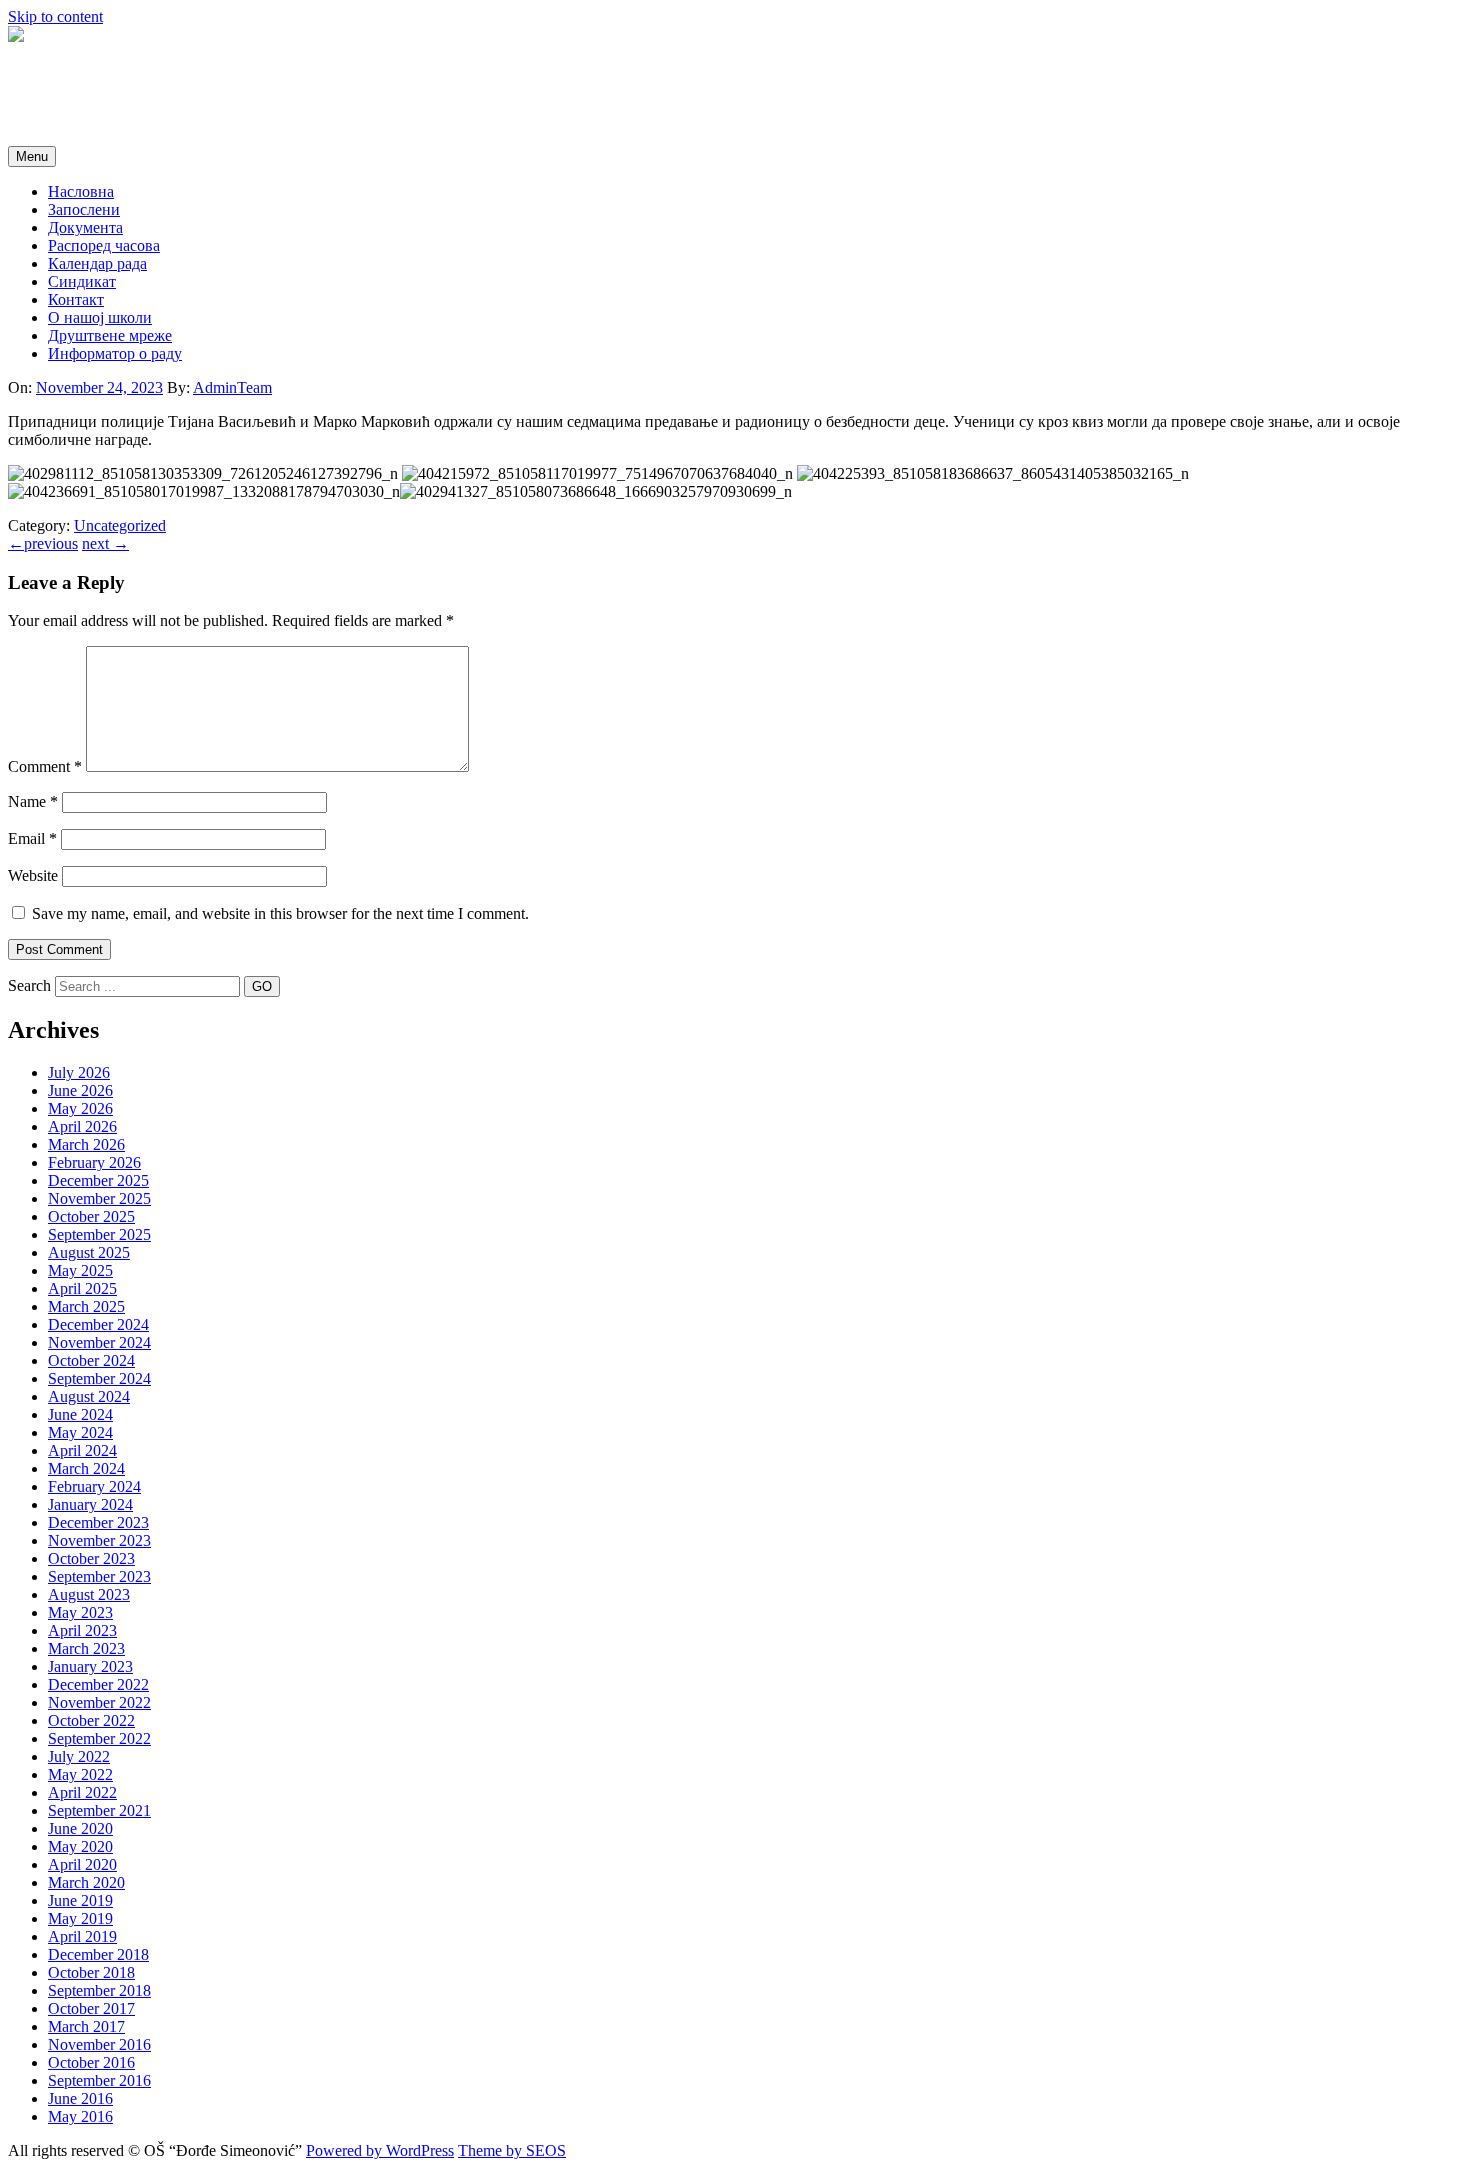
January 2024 (90, 1504)
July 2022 (79, 1756)
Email (32, 838)
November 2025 (99, 1198)
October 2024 (91, 1360)
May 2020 (80, 1846)
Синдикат (82, 281)
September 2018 (99, 1990)
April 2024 (82, 1450)
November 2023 (99, 1540)
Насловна (81, 191)
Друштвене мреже (110, 335)
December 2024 (98, 1324)
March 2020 (86, 1882)
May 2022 (80, 1774)
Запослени (84, 209)
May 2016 (80, 2116)
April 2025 (82, 1288)
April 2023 (82, 1630)
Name (33, 801)
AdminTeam (232, 387)
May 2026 (80, 1108)
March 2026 (86, 1144)
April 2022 (82, 1792)
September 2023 (99, 1576)
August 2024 (89, 1396)
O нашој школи (100, 317)
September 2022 (99, 1738)
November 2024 (99, 1342)
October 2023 (91, 1558)
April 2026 (82, 1126)
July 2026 (79, 1072)
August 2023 (89, 1594)
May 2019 (80, 1918)
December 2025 (98, 1180)
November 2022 (99, 1702)
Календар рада (97, 263)
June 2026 (80, 1090)
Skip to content (55, 16)
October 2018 (91, 1972)
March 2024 (86, 1468)
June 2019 (80, 1900)
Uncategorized (120, 525)
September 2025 (99, 1234)
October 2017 (91, 2008)
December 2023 (98, 1522)
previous (43, 543)
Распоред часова (104, 245)
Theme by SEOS (512, 2150)
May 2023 (80, 1612)
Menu (32, 156)
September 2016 (99, 2080)
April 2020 (82, 1864)
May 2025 (80, 1270)
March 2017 (86, 2026)
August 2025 (89, 1252)
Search (29, 985)
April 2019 (82, 1936)
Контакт (76, 299)
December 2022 (98, 1684)
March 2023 (86, 1648)
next (105, 543)
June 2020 (80, 1828)
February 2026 (94, 1162)
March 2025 (86, 1306)
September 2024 (99, 1378)
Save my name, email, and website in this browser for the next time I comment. (280, 913)
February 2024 (94, 1486)
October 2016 (91, 2062)
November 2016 (99, 2044)
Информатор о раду (115, 353)
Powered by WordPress (380, 2150)
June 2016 (80, 2098)
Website (33, 875)
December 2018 (98, 1954)
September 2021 (99, 1810)
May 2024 (80, 1432)
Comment (45, 766)
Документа (85, 227)
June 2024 (80, 1414)
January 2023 (90, 1666)
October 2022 (91, 1720)
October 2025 (91, 1216)
